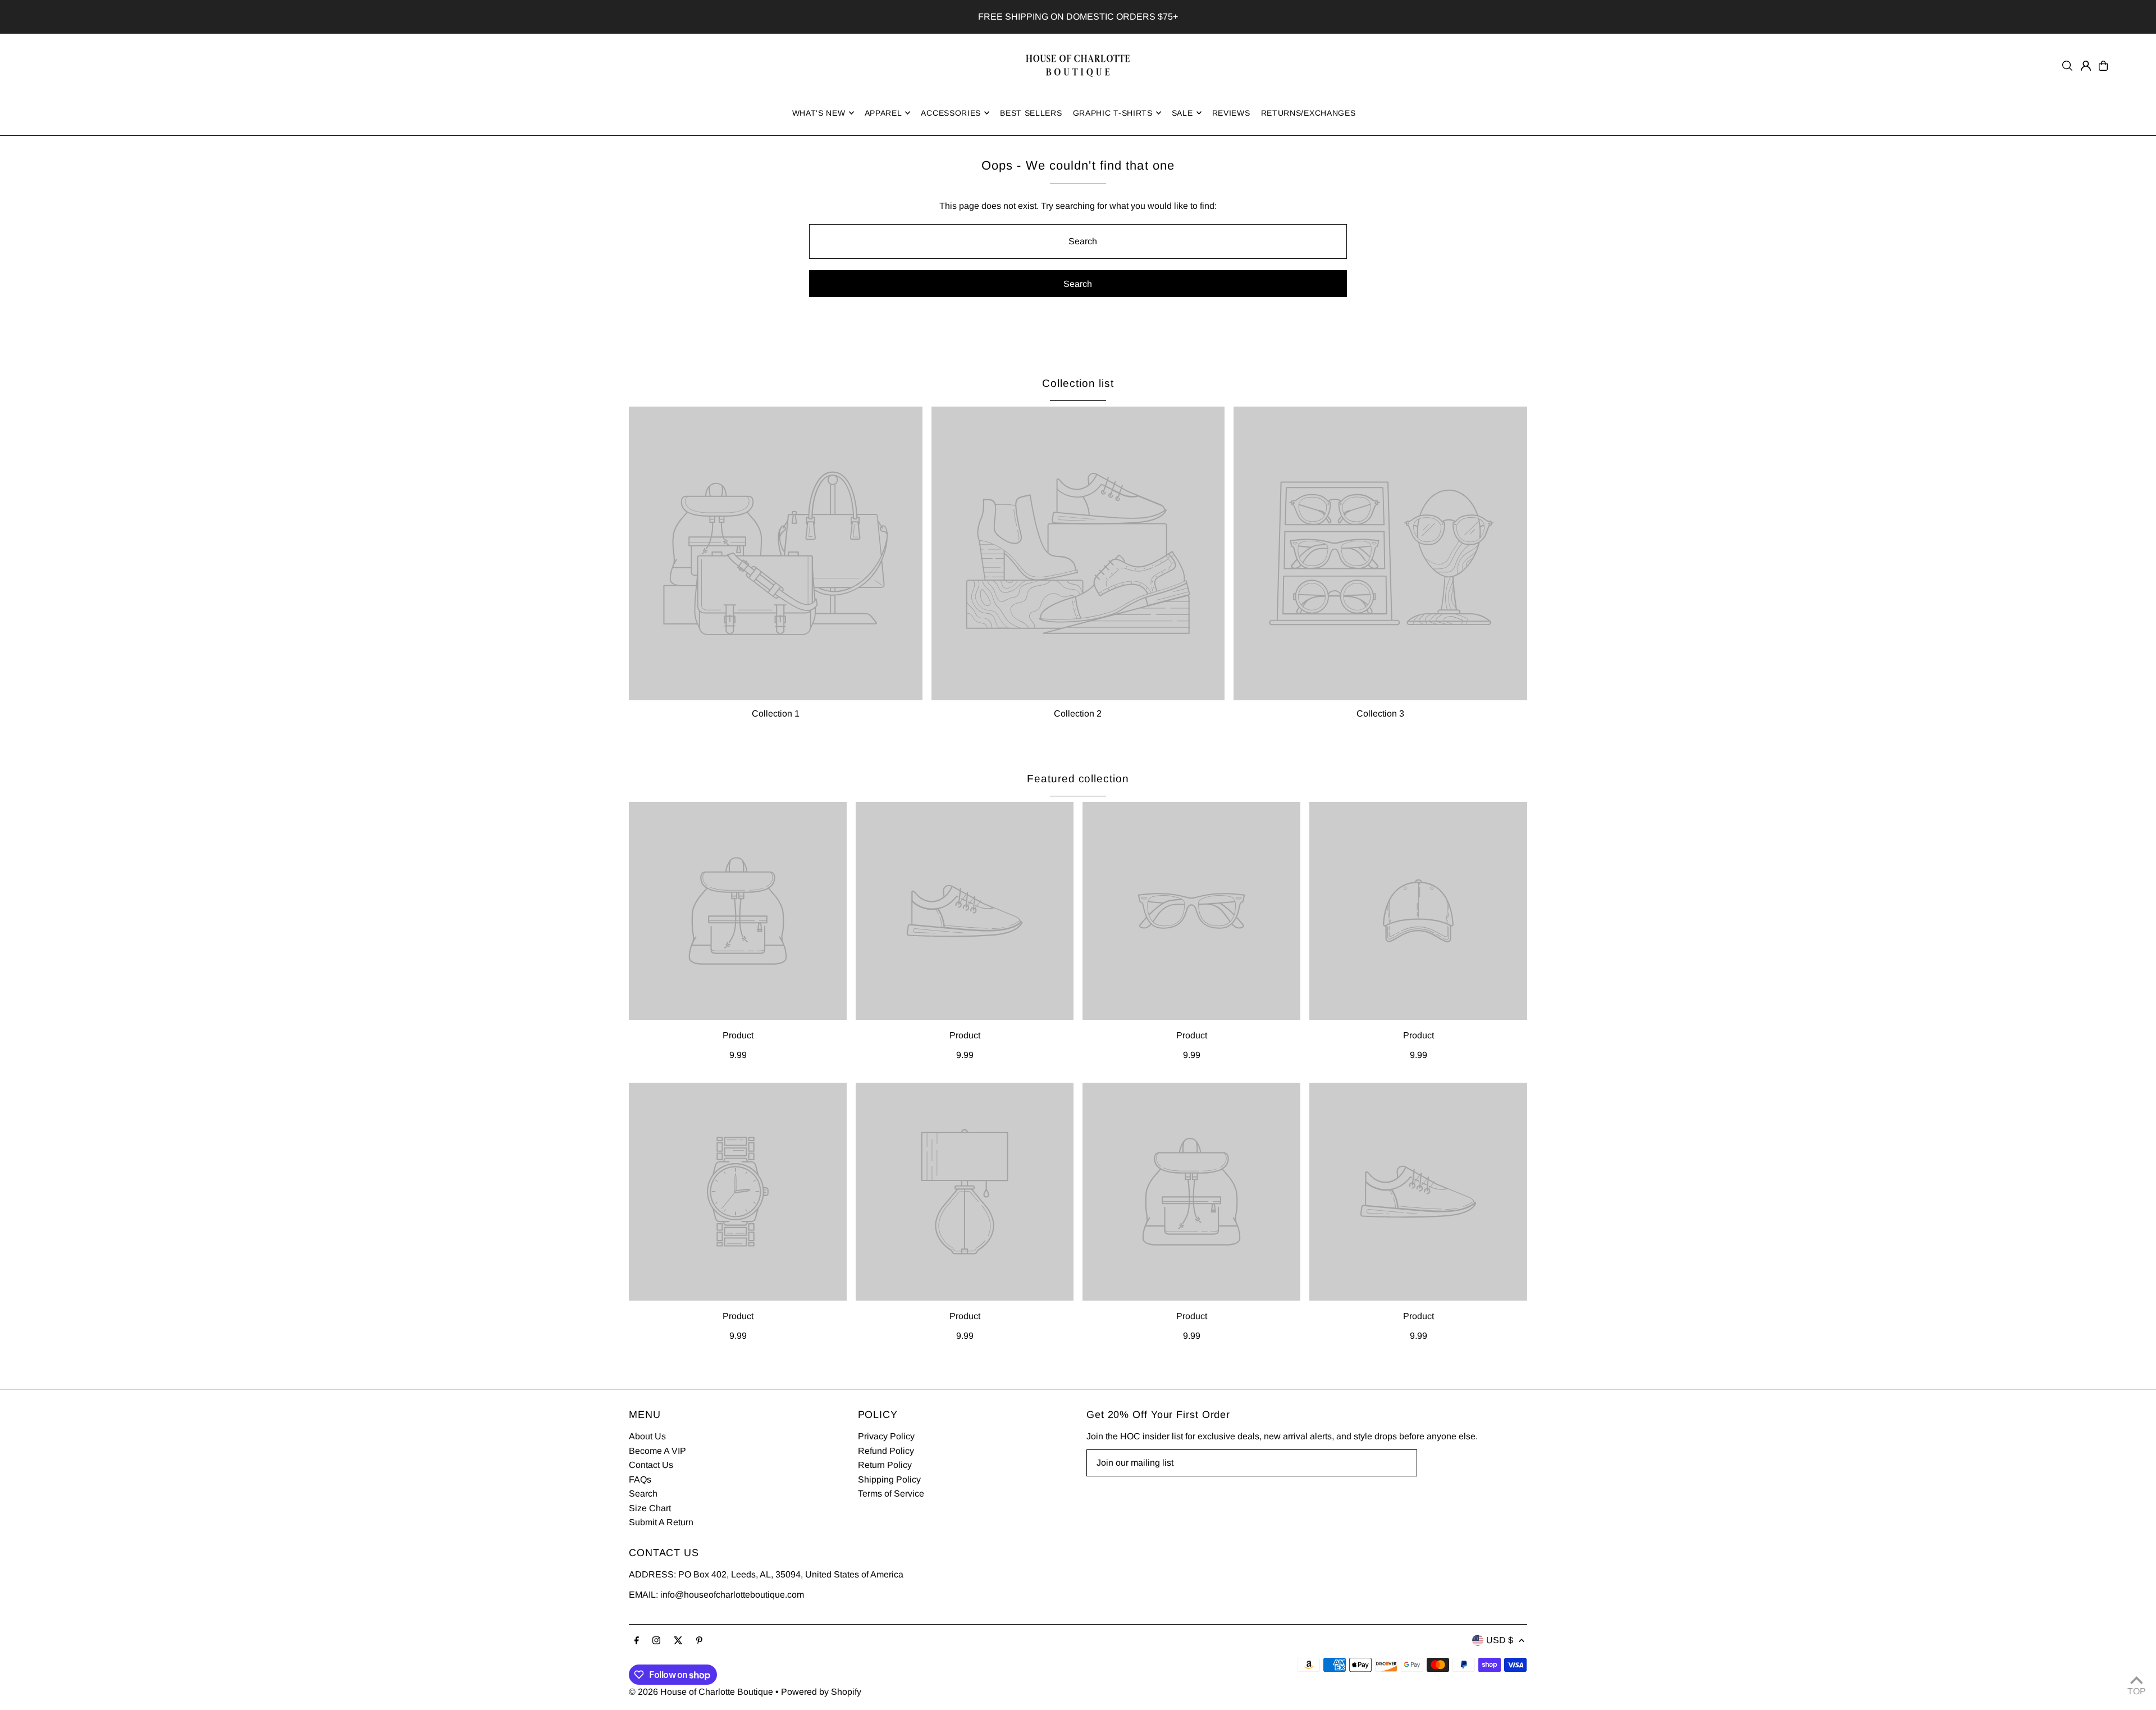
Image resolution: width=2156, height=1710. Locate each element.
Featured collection (1078, 779)
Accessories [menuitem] (951, 113)
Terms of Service (891, 1494)
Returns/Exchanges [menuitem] (1308, 113)
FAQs (640, 1479)
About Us (647, 1436)
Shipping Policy (889, 1479)
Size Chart (650, 1508)
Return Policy (885, 1465)
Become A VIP (657, 1451)
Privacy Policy (886, 1436)
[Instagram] (656, 1641)
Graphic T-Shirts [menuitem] (1113, 113)
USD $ (1500, 1640)
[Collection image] (776, 553)
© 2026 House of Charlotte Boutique (701, 1692)
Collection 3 (1380, 713)
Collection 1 (776, 713)
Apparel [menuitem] (883, 113)
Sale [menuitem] (1182, 113)
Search (643, 1494)
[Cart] (2103, 66)
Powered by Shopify (821, 1692)
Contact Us (651, 1465)
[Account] (2086, 66)
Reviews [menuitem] (1231, 113)
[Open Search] (2067, 66)
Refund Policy (886, 1451)
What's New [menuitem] (819, 113)
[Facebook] (637, 1641)
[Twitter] (678, 1641)
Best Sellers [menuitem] (1031, 113)
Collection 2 (1078, 713)
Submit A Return (661, 1522)
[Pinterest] (699, 1641)
